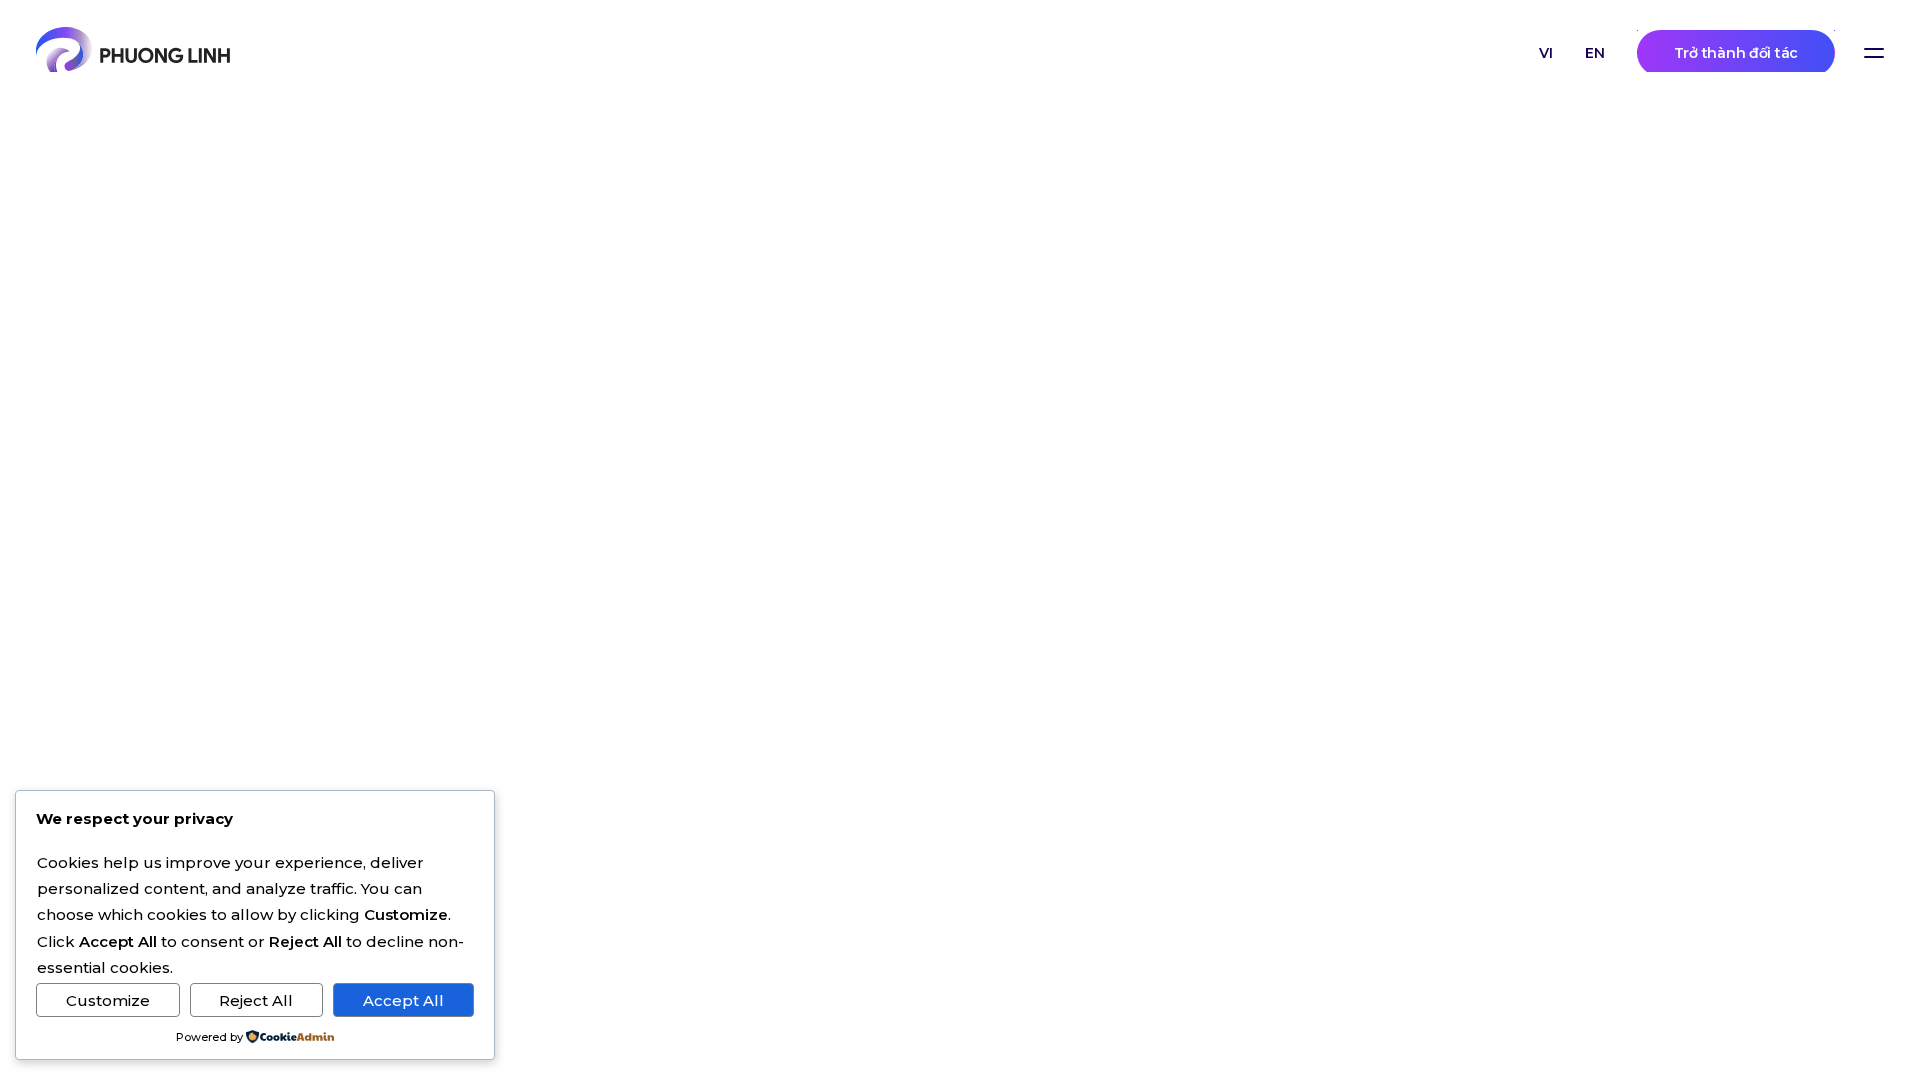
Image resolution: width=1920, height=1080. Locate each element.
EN (1595, 53)
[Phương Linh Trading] (133, 53)
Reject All (256, 1000)
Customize (108, 1000)
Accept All (403, 1000)
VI (1546, 53)
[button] (1874, 53)
